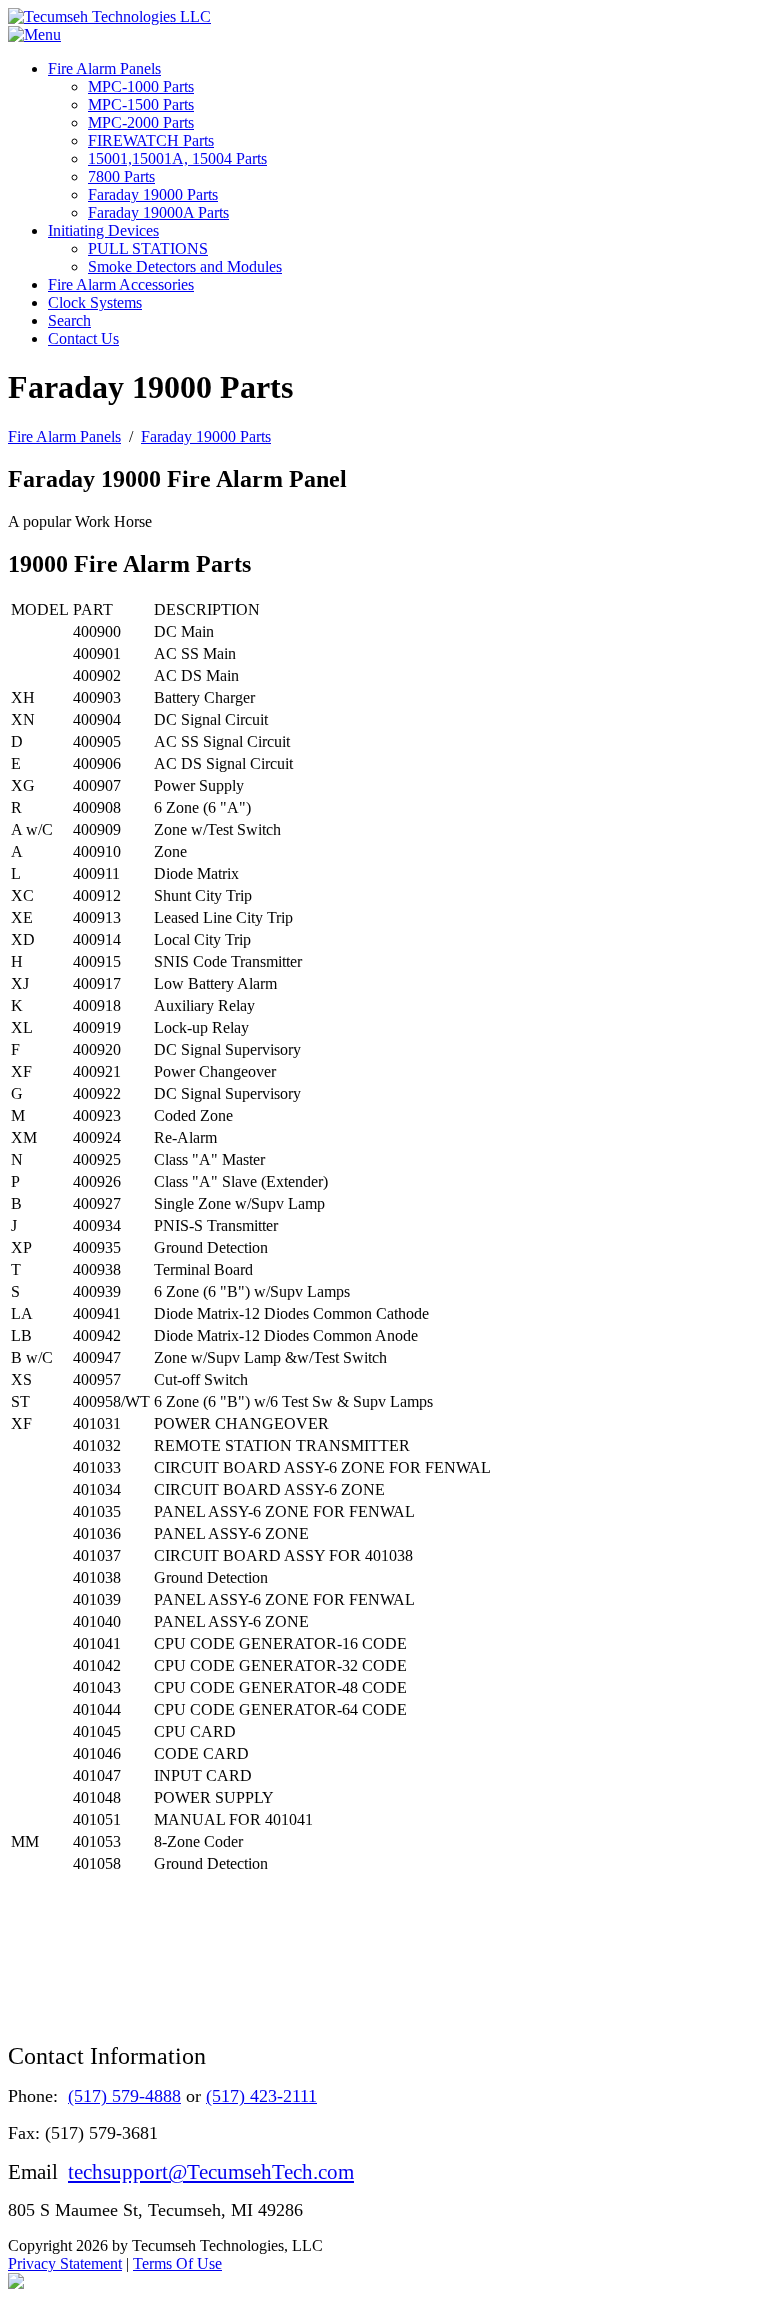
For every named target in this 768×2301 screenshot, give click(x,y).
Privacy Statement (65, 2263)
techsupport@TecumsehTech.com (211, 2171)
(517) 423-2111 (261, 2096)
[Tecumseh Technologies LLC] (109, 16)
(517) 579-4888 (124, 2096)
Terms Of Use (177, 2263)
